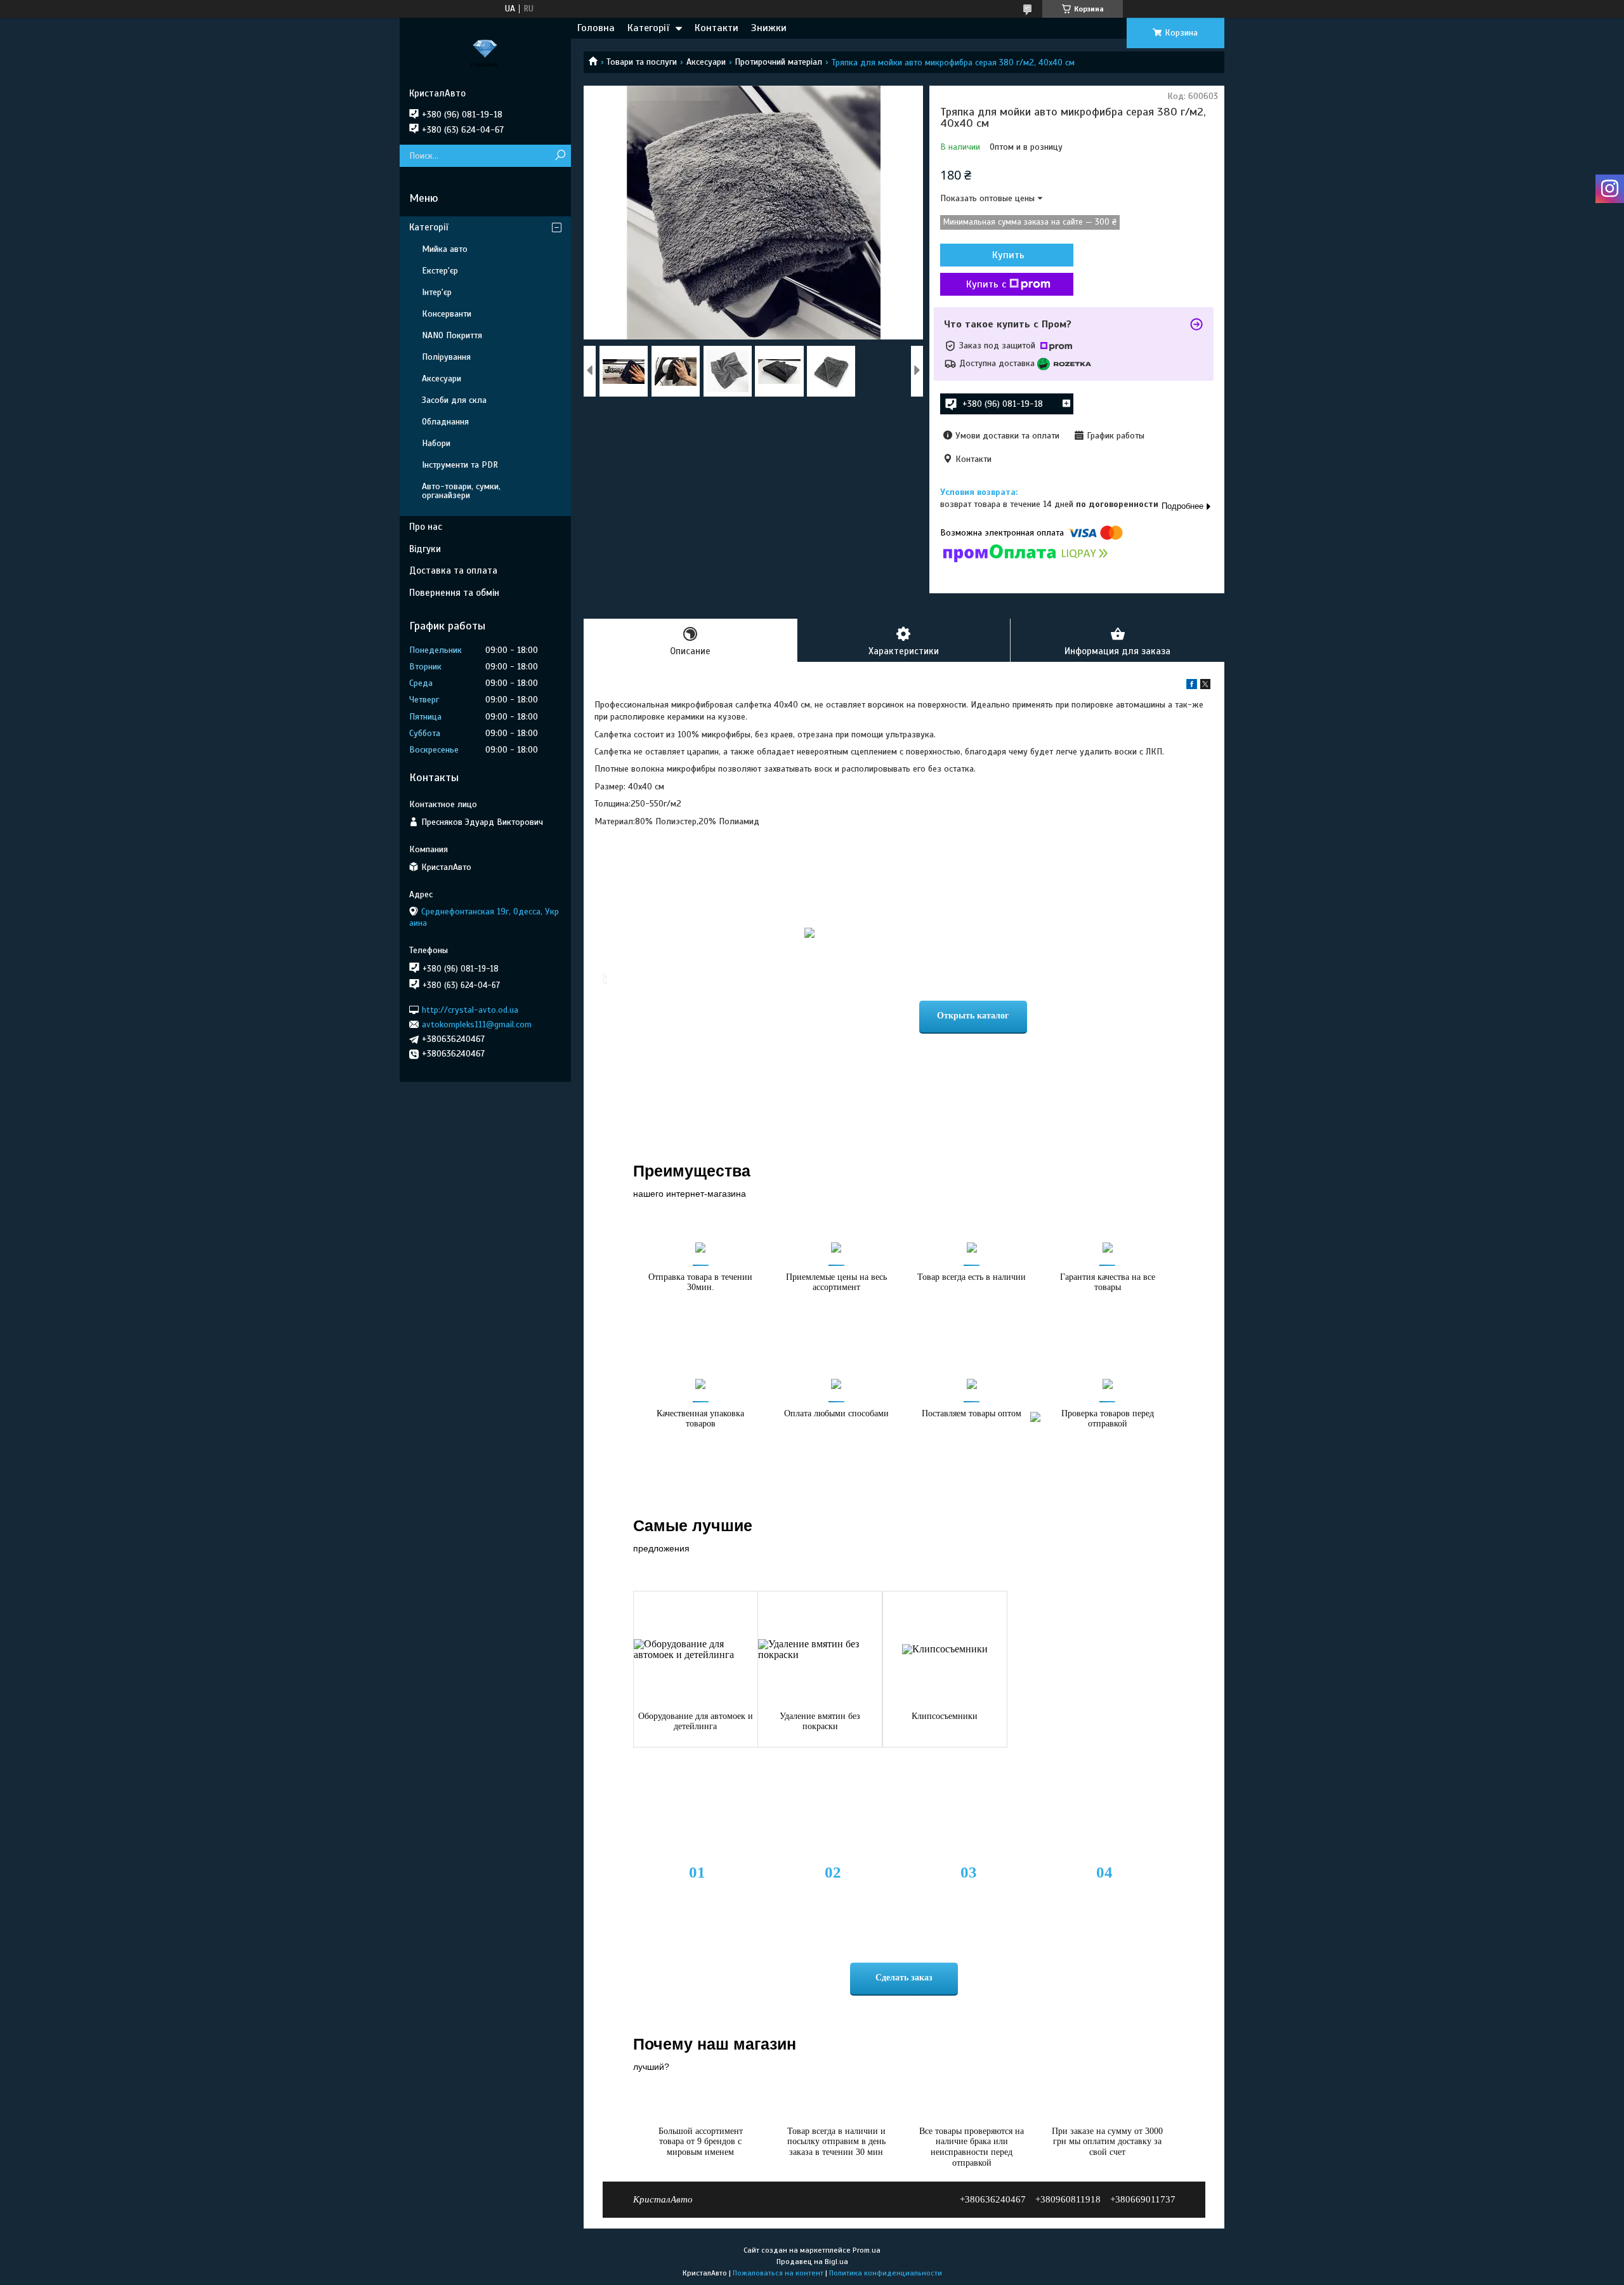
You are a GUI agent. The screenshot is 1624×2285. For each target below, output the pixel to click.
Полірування (446, 357)
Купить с (986, 284)
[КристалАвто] (485, 53)
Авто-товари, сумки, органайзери (461, 491)
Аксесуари (706, 62)
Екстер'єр (440, 271)
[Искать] (560, 156)
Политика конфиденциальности (886, 2273)
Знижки (769, 28)
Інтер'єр (437, 292)
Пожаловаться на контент (778, 2273)
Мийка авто (445, 249)
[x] (1205, 686)
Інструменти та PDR (460, 465)
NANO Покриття (452, 335)
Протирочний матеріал (778, 62)
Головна (596, 28)
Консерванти (447, 314)
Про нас (426, 527)
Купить (1008, 255)
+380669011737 (1143, 2199)
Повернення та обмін (454, 593)
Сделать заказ (904, 1978)
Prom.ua (867, 2250)
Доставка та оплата (453, 570)
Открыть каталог (973, 1016)
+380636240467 (993, 2199)
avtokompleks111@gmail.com (477, 1024)
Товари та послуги (642, 62)
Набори (436, 443)
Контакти (717, 28)
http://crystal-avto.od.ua (470, 1009)
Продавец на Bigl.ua (812, 2262)
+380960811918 (1068, 2199)
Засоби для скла (454, 400)
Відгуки (425, 549)
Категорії (648, 28)
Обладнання (445, 422)
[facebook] (1192, 686)
